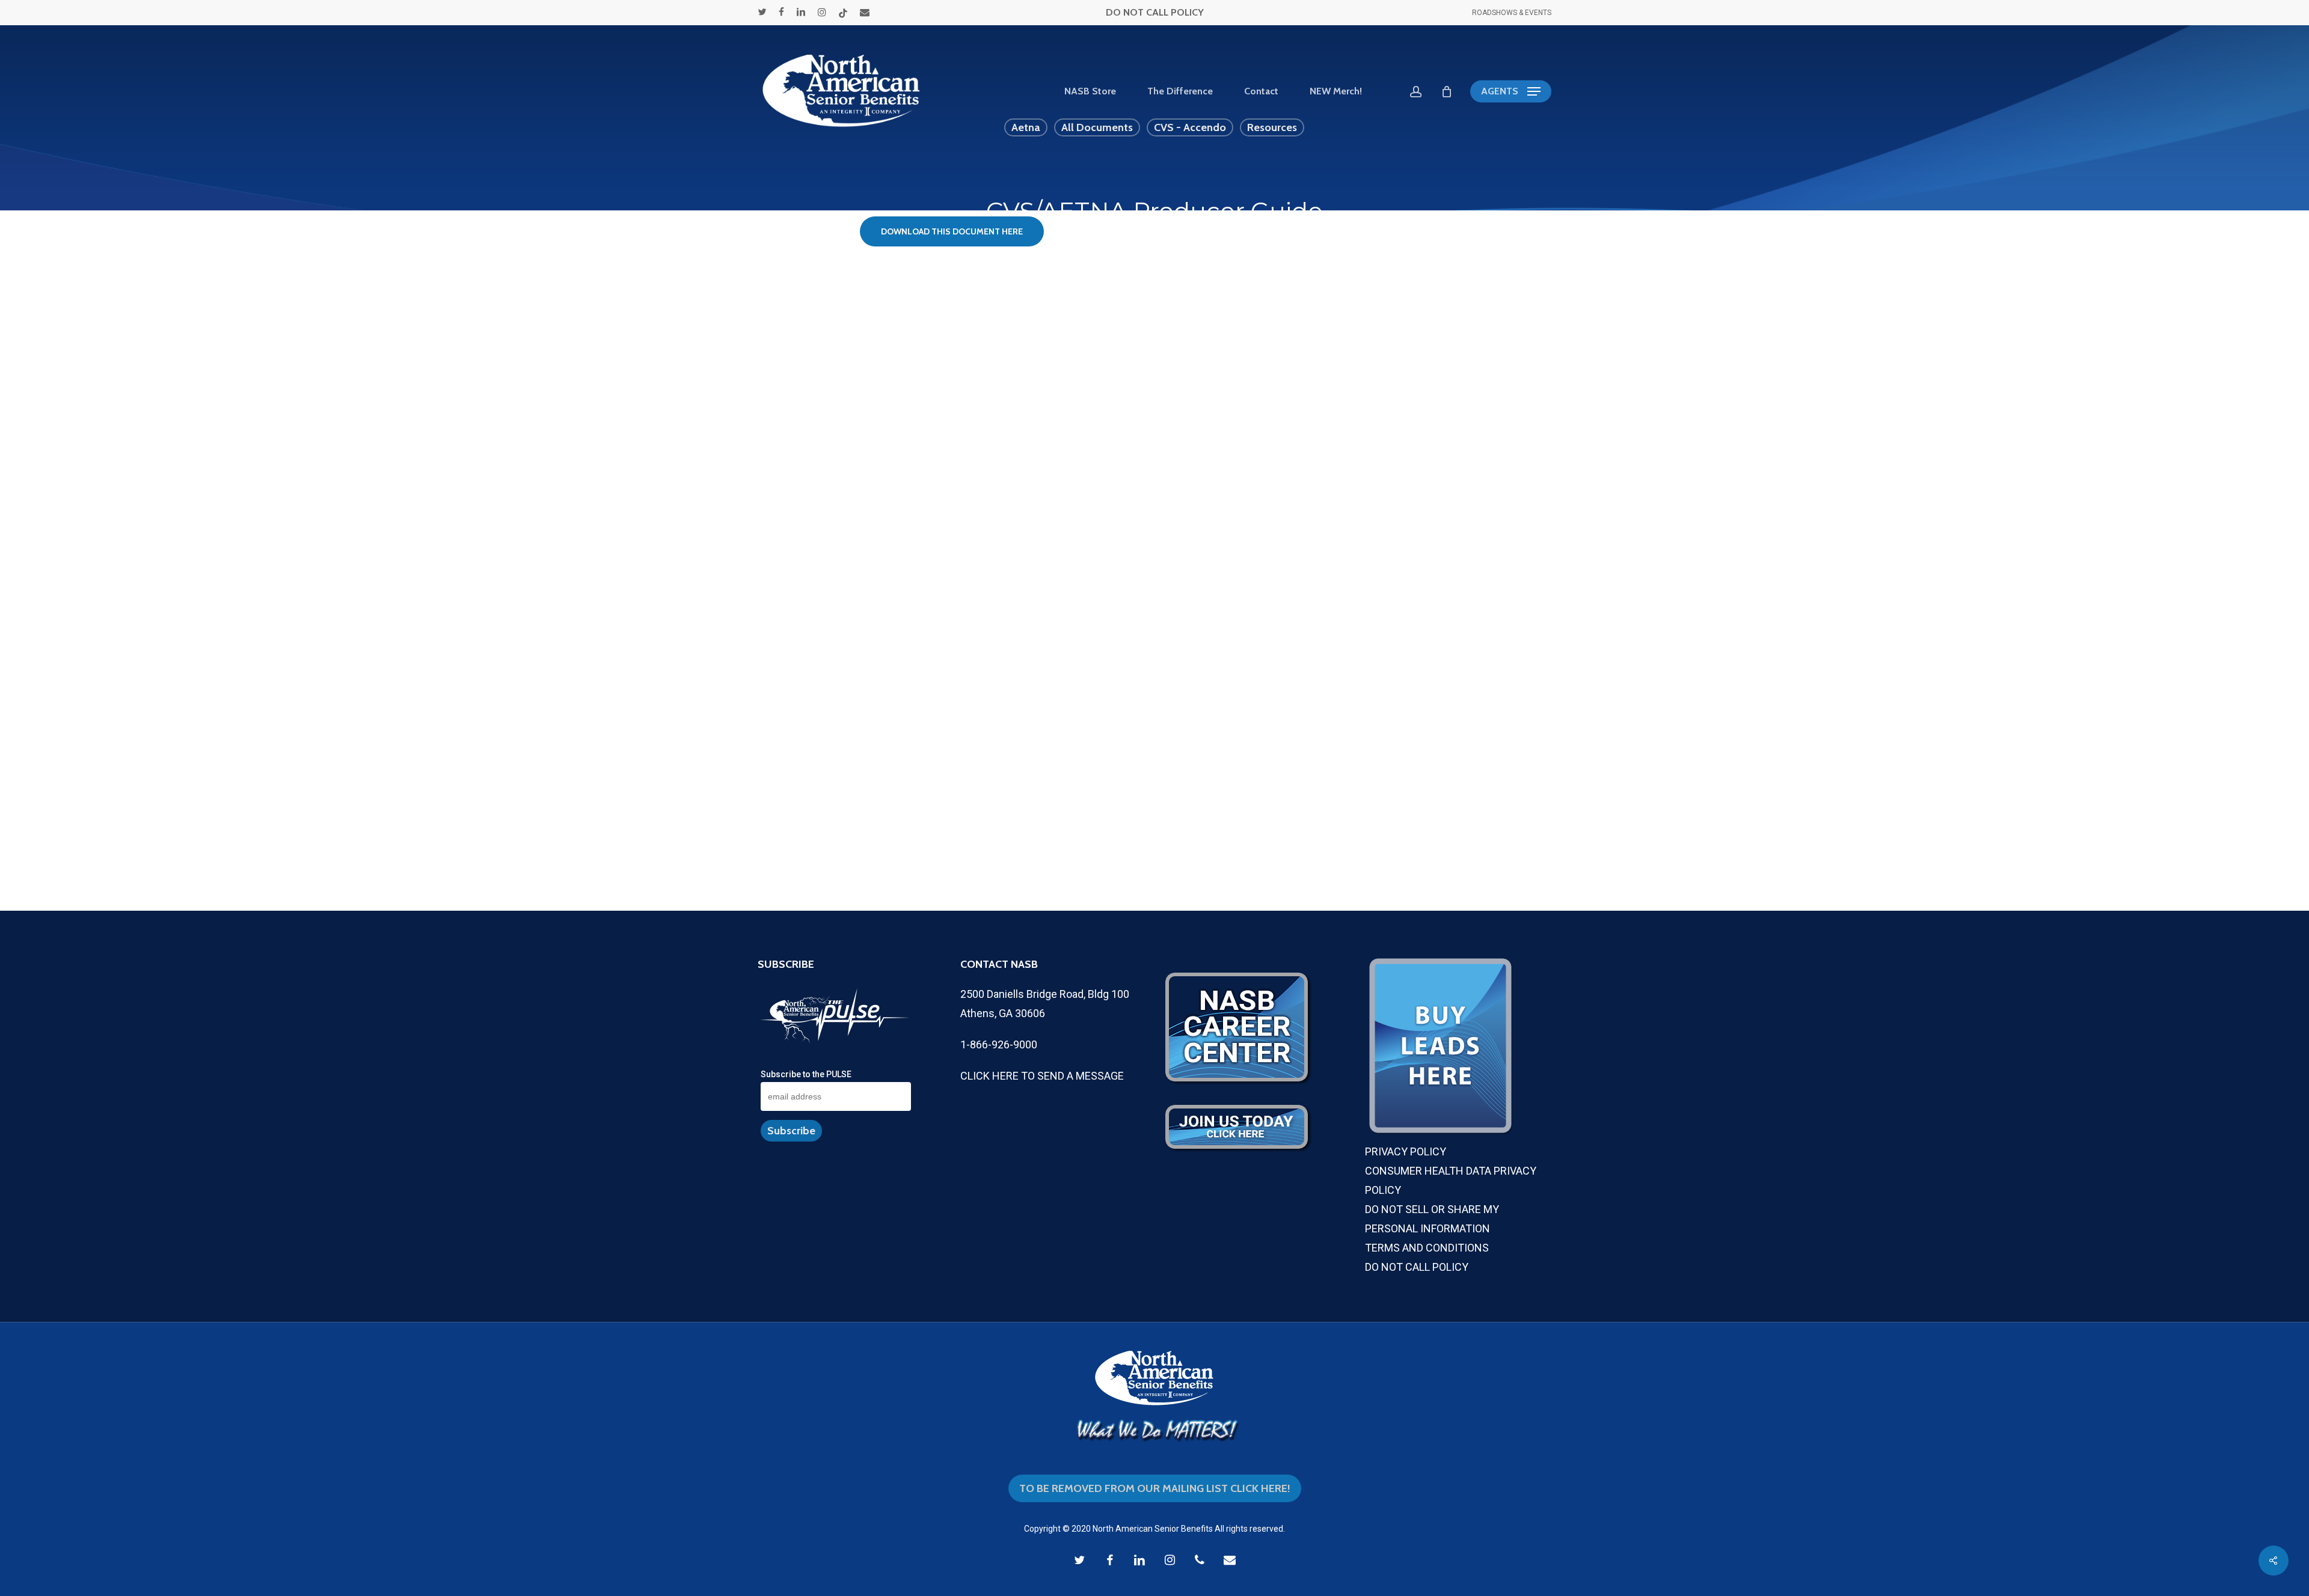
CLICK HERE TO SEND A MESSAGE (1042, 1076)
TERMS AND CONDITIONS (1427, 1248)
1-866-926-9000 (999, 1044)
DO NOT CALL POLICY (1155, 12)
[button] (1511, 92)
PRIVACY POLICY (1406, 1151)
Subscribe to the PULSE (806, 1074)
